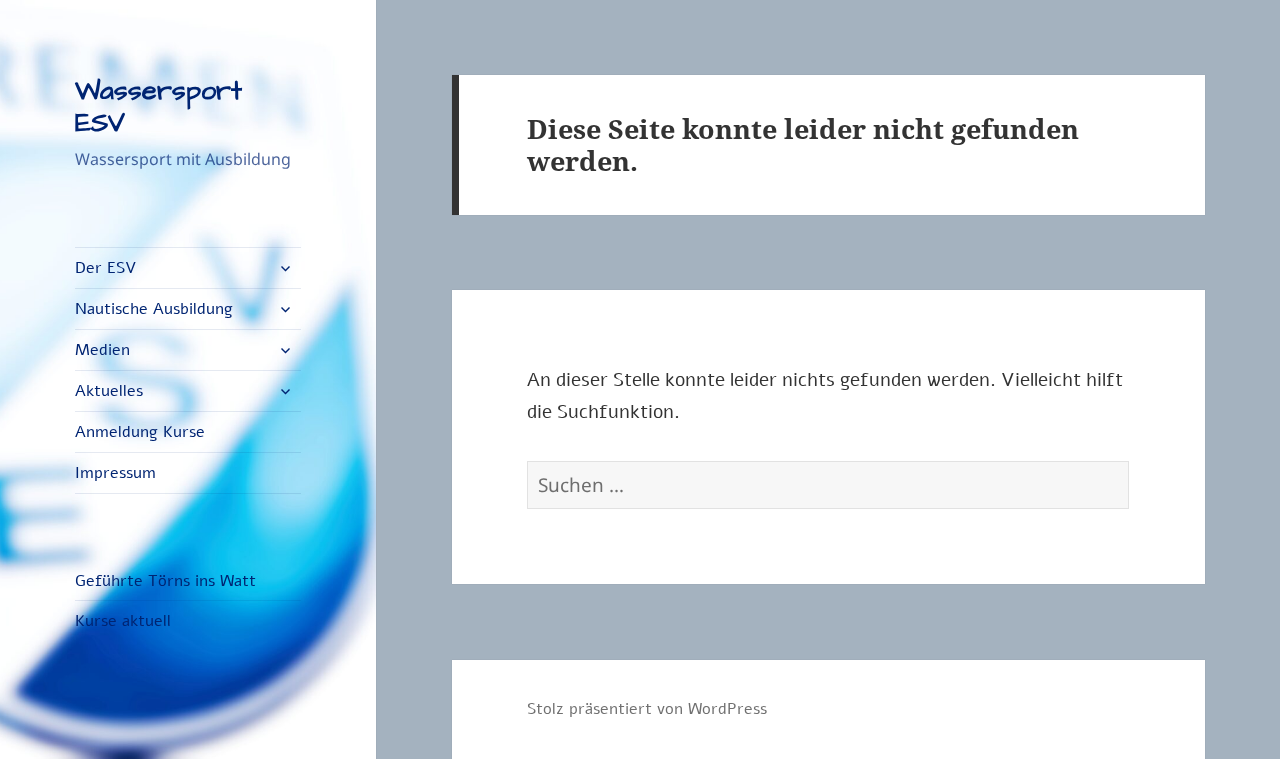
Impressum (115, 473)
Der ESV (105, 268)
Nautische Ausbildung (154, 309)
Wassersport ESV (158, 107)
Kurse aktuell (123, 621)
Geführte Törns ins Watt (165, 581)
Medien (102, 350)
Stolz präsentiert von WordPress (647, 709)
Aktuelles (109, 391)
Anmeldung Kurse (140, 432)
